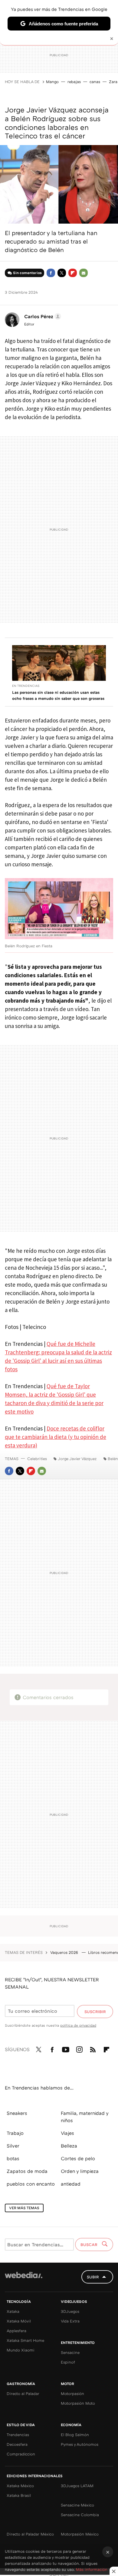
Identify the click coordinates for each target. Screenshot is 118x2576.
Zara (113, 82)
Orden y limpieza (80, 2171)
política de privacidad (78, 2025)
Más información (92, 2569)
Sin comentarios (27, 273)
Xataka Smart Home (25, 2340)
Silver (13, 2146)
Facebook (51, 273)
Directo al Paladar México (30, 2534)
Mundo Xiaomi (21, 2350)
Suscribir (95, 2012)
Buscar (90, 2245)
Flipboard (73, 273)
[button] (42, 316)
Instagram (79, 2048)
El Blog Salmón (75, 2435)
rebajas (74, 82)
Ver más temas (24, 2208)
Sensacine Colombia (80, 2515)
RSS (93, 2048)
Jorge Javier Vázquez (77, 1459)
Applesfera (16, 2331)
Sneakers (17, 2113)
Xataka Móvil (19, 2321)
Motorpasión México (80, 2534)
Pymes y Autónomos (80, 2444)
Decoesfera (17, 2444)
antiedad (71, 2184)
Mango (52, 82)
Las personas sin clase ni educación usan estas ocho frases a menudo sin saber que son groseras (58, 695)
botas (13, 2158)
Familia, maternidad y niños (85, 2117)
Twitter (62, 273)
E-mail (84, 273)
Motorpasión (72, 2393)
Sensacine (70, 2352)
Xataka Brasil (19, 2495)
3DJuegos (70, 2311)
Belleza (69, 2146)
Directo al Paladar (23, 2393)
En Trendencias (26, 686)
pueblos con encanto (31, 2184)
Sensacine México (77, 2505)
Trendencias (18, 2435)
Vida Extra (70, 2321)
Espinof (68, 2362)
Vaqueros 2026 (65, 1952)
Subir (93, 2277)
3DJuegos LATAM (77, 2486)
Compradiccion (21, 2454)
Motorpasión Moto (78, 2403)
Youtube (66, 2048)
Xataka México (20, 2486)
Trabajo (15, 2133)
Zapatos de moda (27, 2171)
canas (95, 82)
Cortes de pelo (78, 2158)
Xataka (13, 2311)
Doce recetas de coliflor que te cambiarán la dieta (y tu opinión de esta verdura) (56, 1437)
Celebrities (37, 1459)
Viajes (67, 2133)
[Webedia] (24, 2279)
